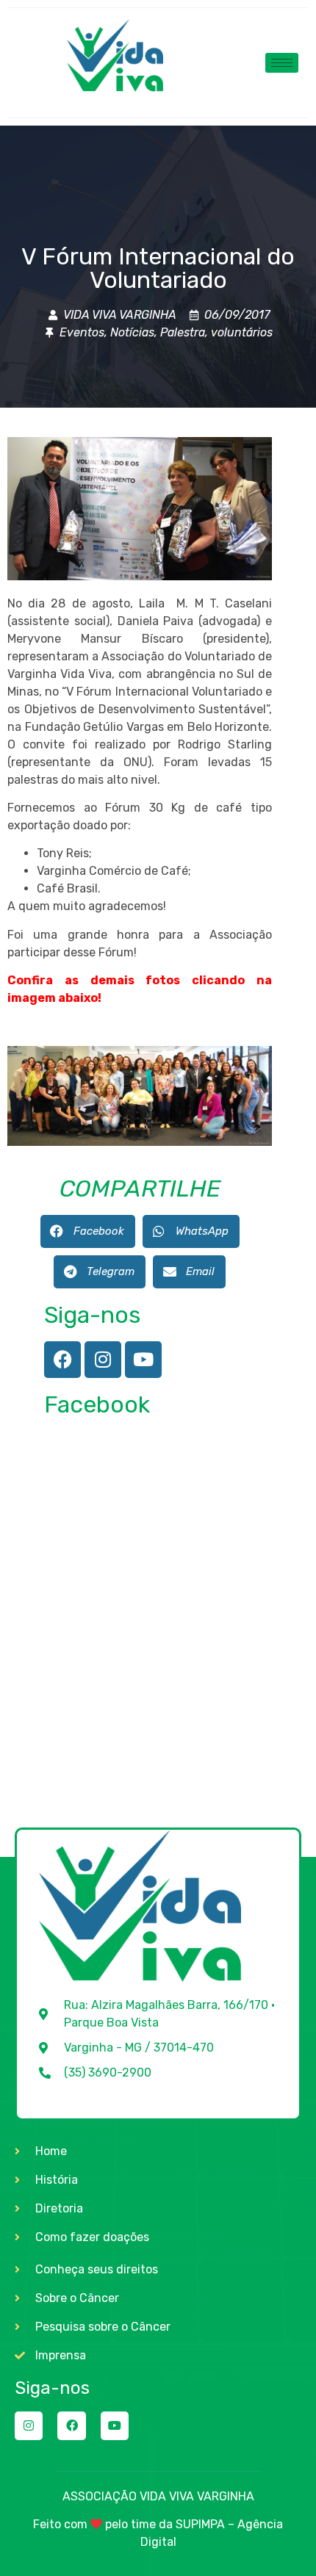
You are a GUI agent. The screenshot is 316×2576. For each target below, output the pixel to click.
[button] (88, 1231)
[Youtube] (143, 1360)
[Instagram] (103, 1360)
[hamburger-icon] (282, 63)
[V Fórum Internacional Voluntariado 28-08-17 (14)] (140, 1142)
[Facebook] (62, 1360)
